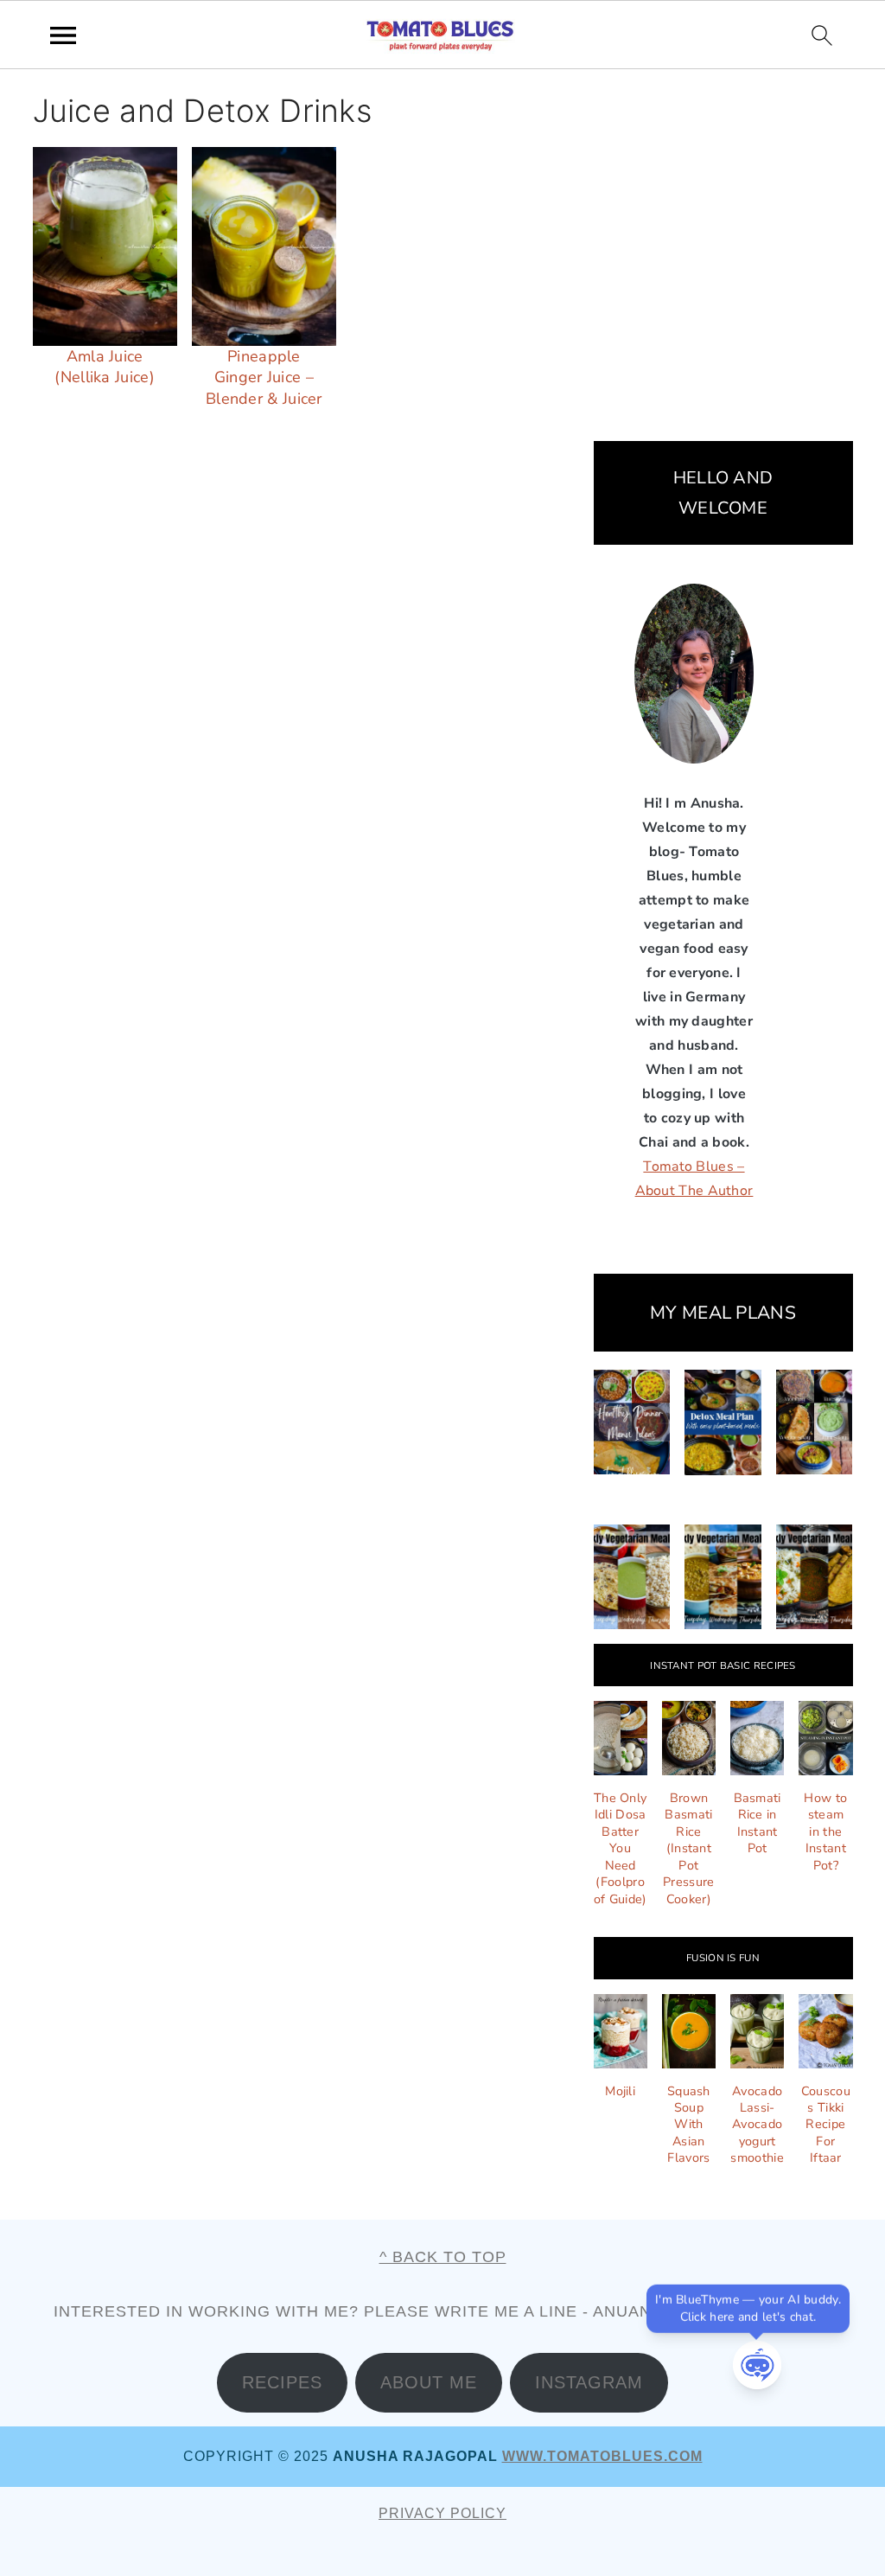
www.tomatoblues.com (602, 2456)
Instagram (589, 2382)
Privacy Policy (442, 2513)
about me (429, 2382)
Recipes (282, 2382)
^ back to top (443, 2257)
